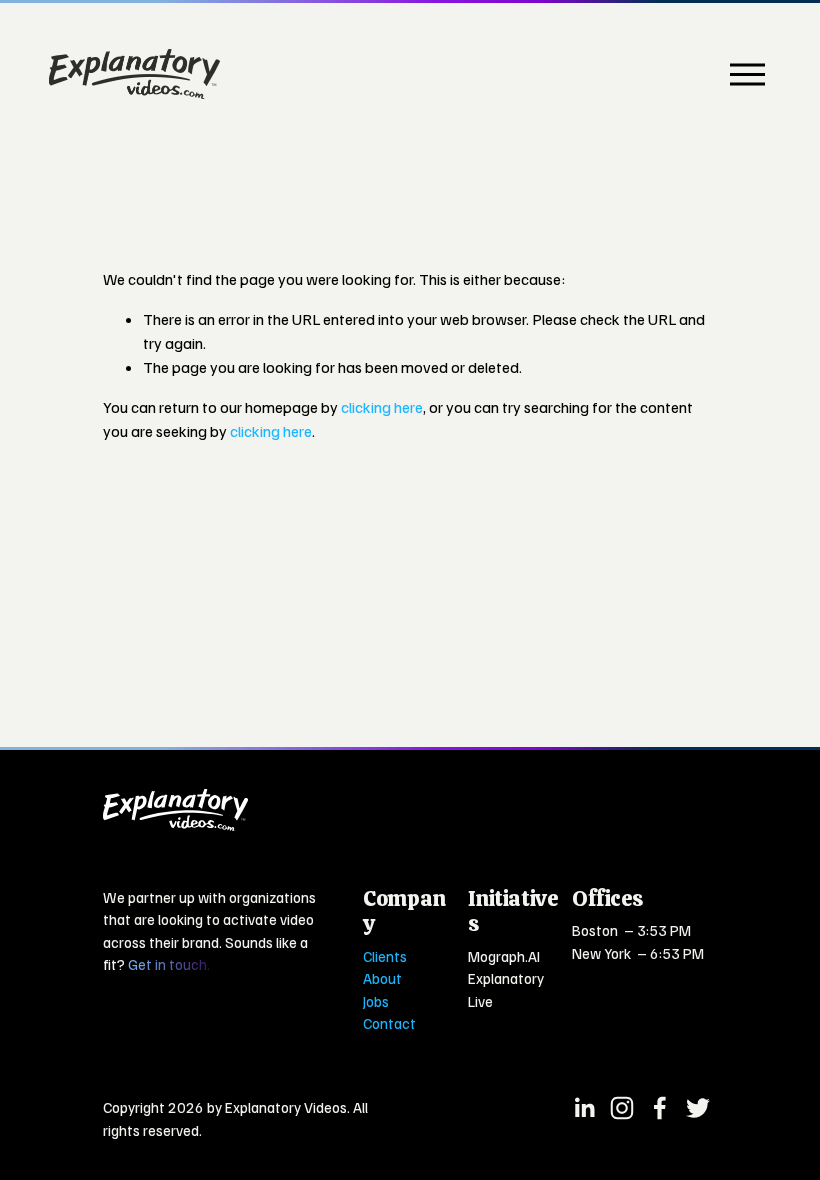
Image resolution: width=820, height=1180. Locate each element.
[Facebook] (660, 1108)
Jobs (376, 1001)
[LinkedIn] (584, 1108)
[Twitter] (698, 1108)
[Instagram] (622, 1108)
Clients (385, 956)
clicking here (382, 407)
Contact (389, 1023)
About (382, 978)
